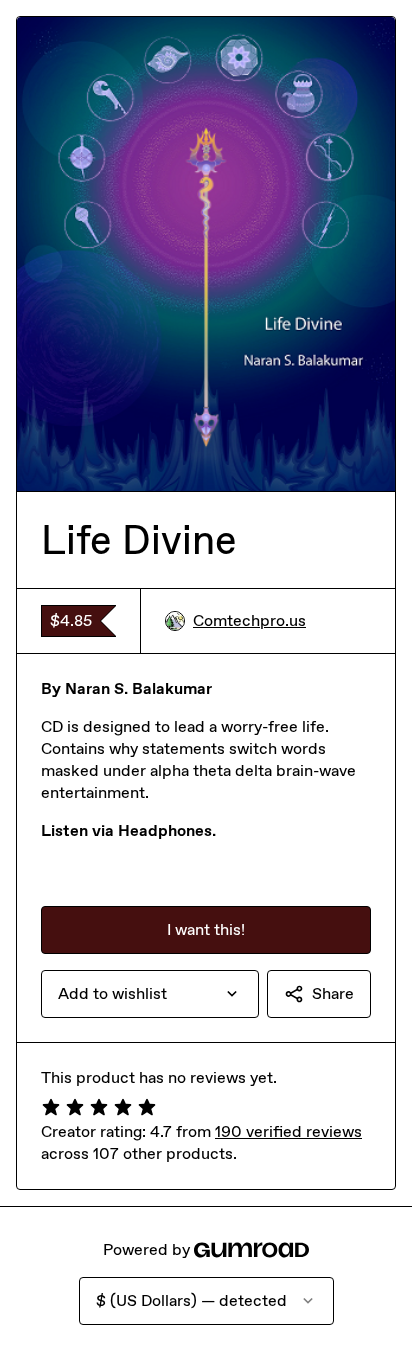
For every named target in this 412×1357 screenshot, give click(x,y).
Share (333, 993)
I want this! (206, 929)
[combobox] (150, 994)
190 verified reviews (288, 1131)
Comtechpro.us (249, 620)
